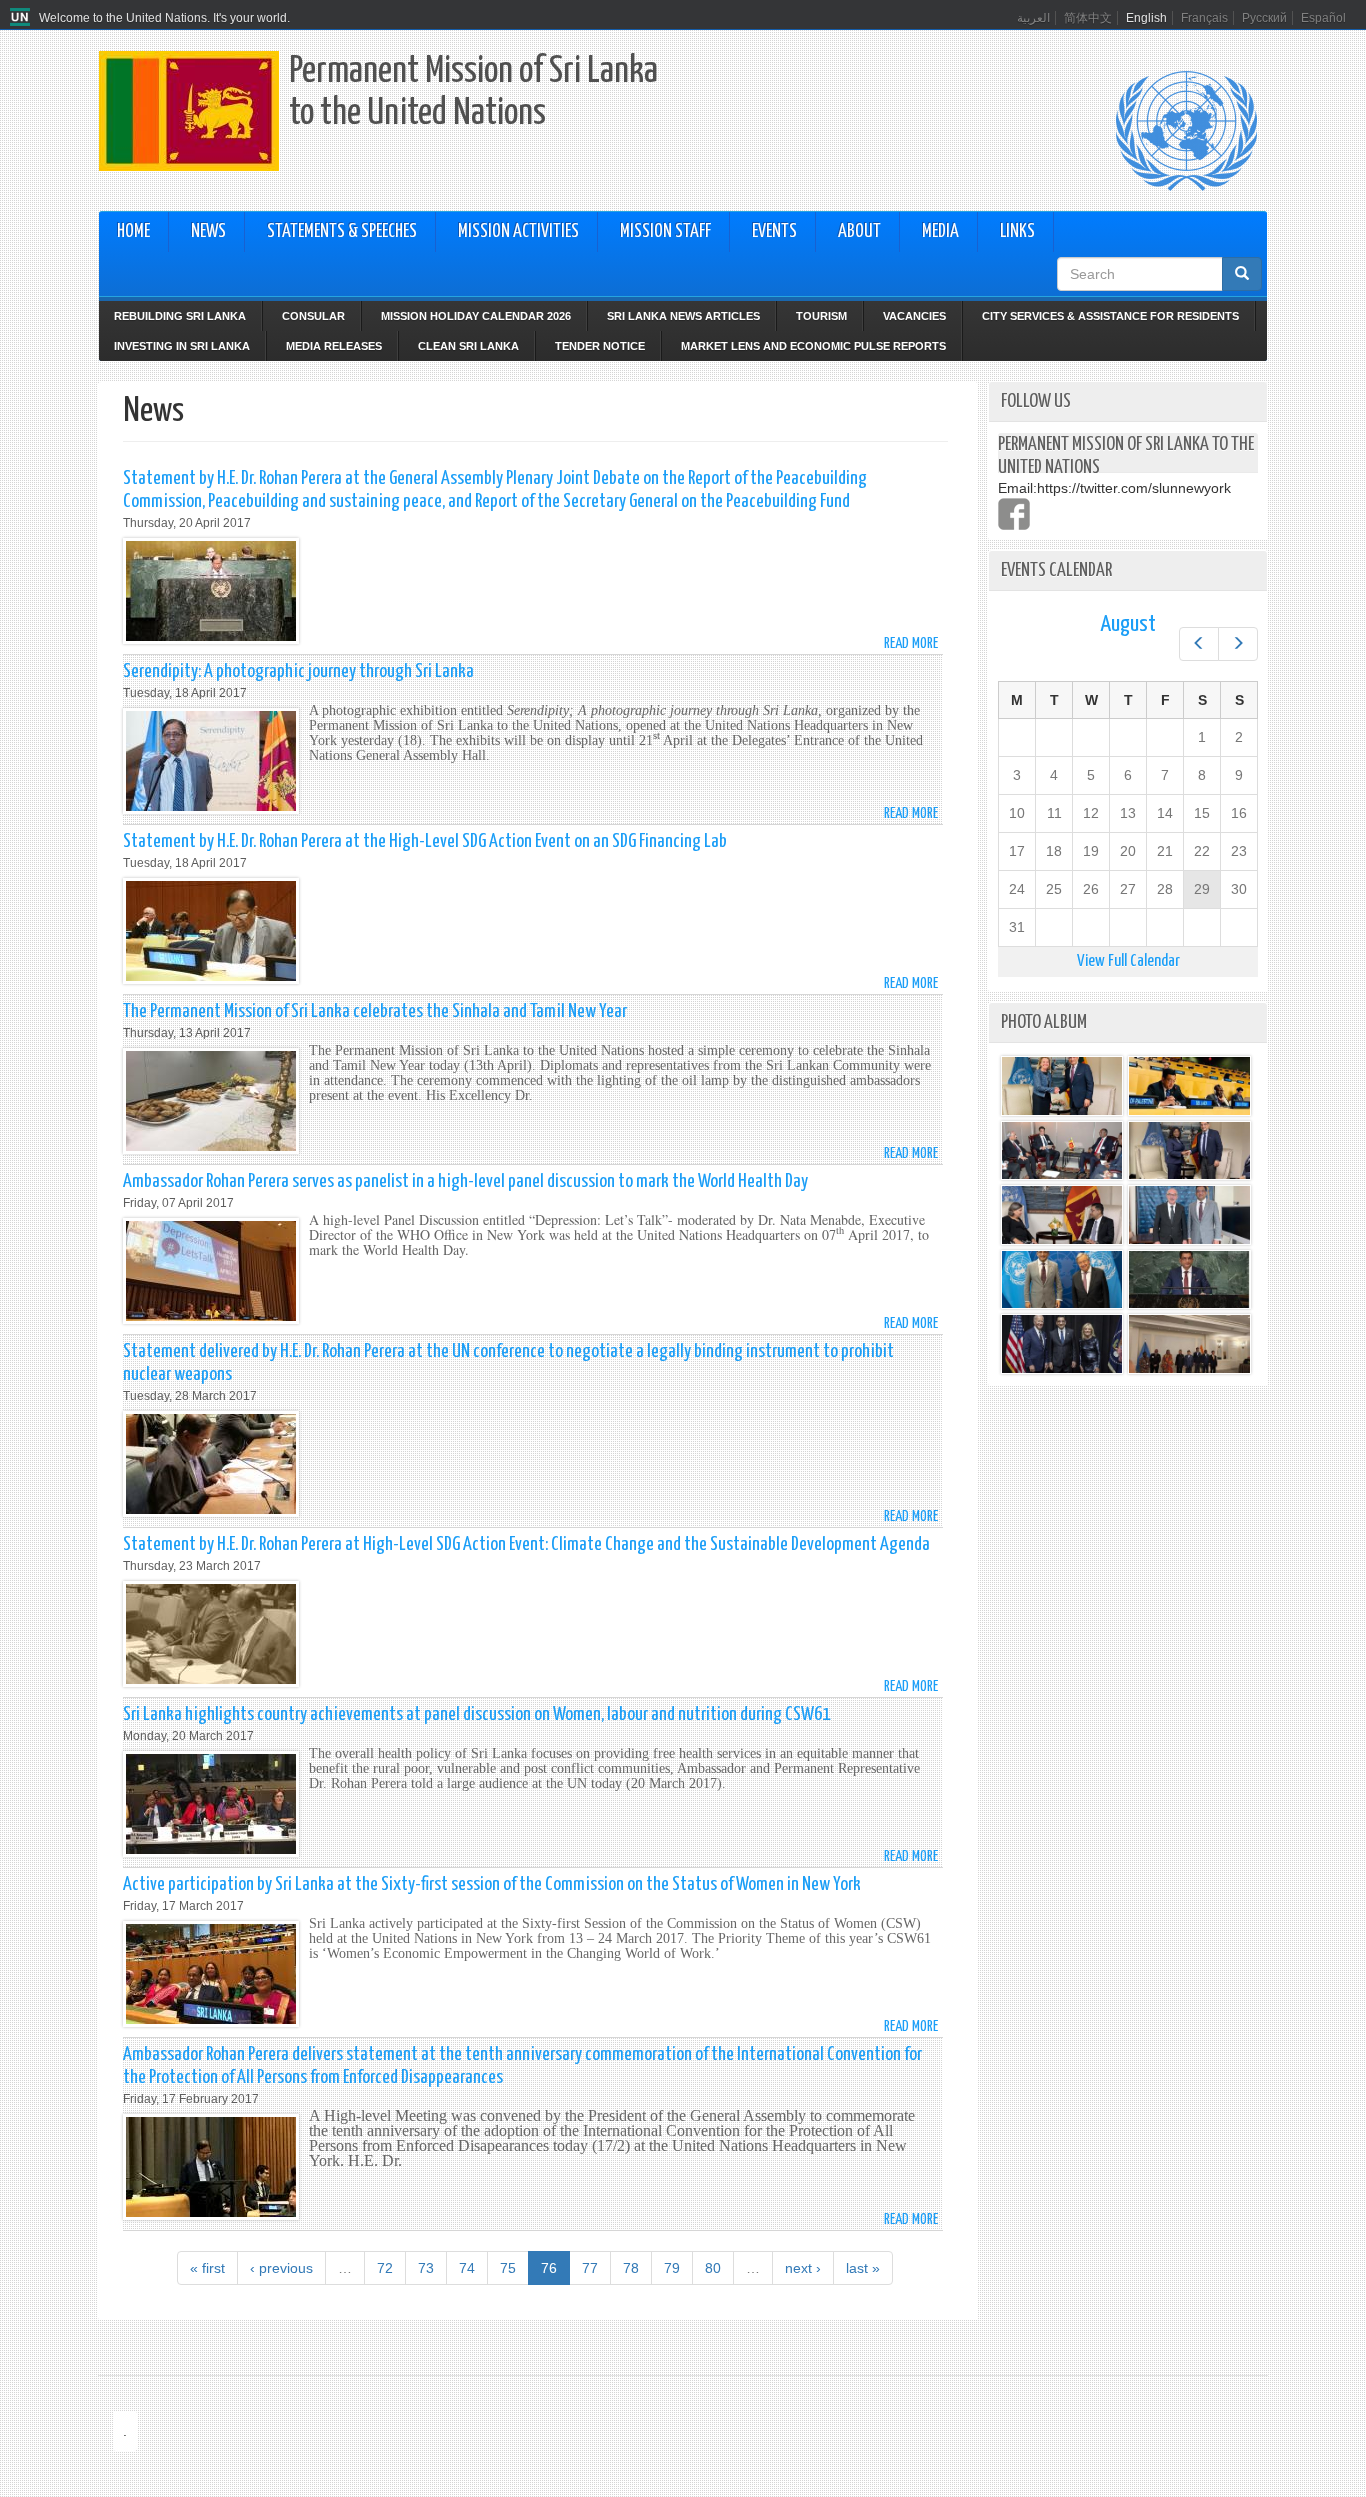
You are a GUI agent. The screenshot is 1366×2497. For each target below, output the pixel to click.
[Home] (22, 18)
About (859, 232)
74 (467, 2268)
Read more (911, 643)
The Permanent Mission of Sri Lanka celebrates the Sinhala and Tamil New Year (375, 1011)
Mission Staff (665, 232)
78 (631, 2268)
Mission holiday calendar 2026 (476, 316)
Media (940, 232)
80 (713, 2268)
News (208, 232)
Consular (313, 316)
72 (385, 2268)
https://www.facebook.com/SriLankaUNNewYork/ (1014, 514)
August (1128, 624)
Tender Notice (600, 346)
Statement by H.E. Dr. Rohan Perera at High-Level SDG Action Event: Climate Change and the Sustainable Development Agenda (526, 1544)
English (1146, 18)
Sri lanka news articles (683, 316)
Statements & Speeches (342, 232)
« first (207, 2268)
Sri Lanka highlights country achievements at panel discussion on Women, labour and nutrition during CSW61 (476, 1714)
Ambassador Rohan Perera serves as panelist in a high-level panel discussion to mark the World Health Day (465, 1181)
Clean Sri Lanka (468, 346)
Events (774, 232)
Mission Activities (518, 232)
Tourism (821, 316)
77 (590, 2268)
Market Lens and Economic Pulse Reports (813, 346)
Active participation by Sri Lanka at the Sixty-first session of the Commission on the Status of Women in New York (492, 1884)
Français (1204, 18)
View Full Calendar (1128, 961)
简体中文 (1088, 18)
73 (426, 2268)
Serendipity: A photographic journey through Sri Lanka (298, 671)
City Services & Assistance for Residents (1110, 316)
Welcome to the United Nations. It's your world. (164, 18)
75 (508, 2268)
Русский (1264, 18)
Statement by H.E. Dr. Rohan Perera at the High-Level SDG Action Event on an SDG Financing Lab (425, 841)
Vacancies (914, 316)
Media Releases (334, 346)
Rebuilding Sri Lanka (180, 316)
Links (1017, 232)
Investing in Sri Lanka (182, 346)
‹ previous (281, 2268)
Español (1323, 18)
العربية (1033, 18)
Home (133, 232)
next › (803, 2268)
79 (672, 2268)
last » (863, 2268)
